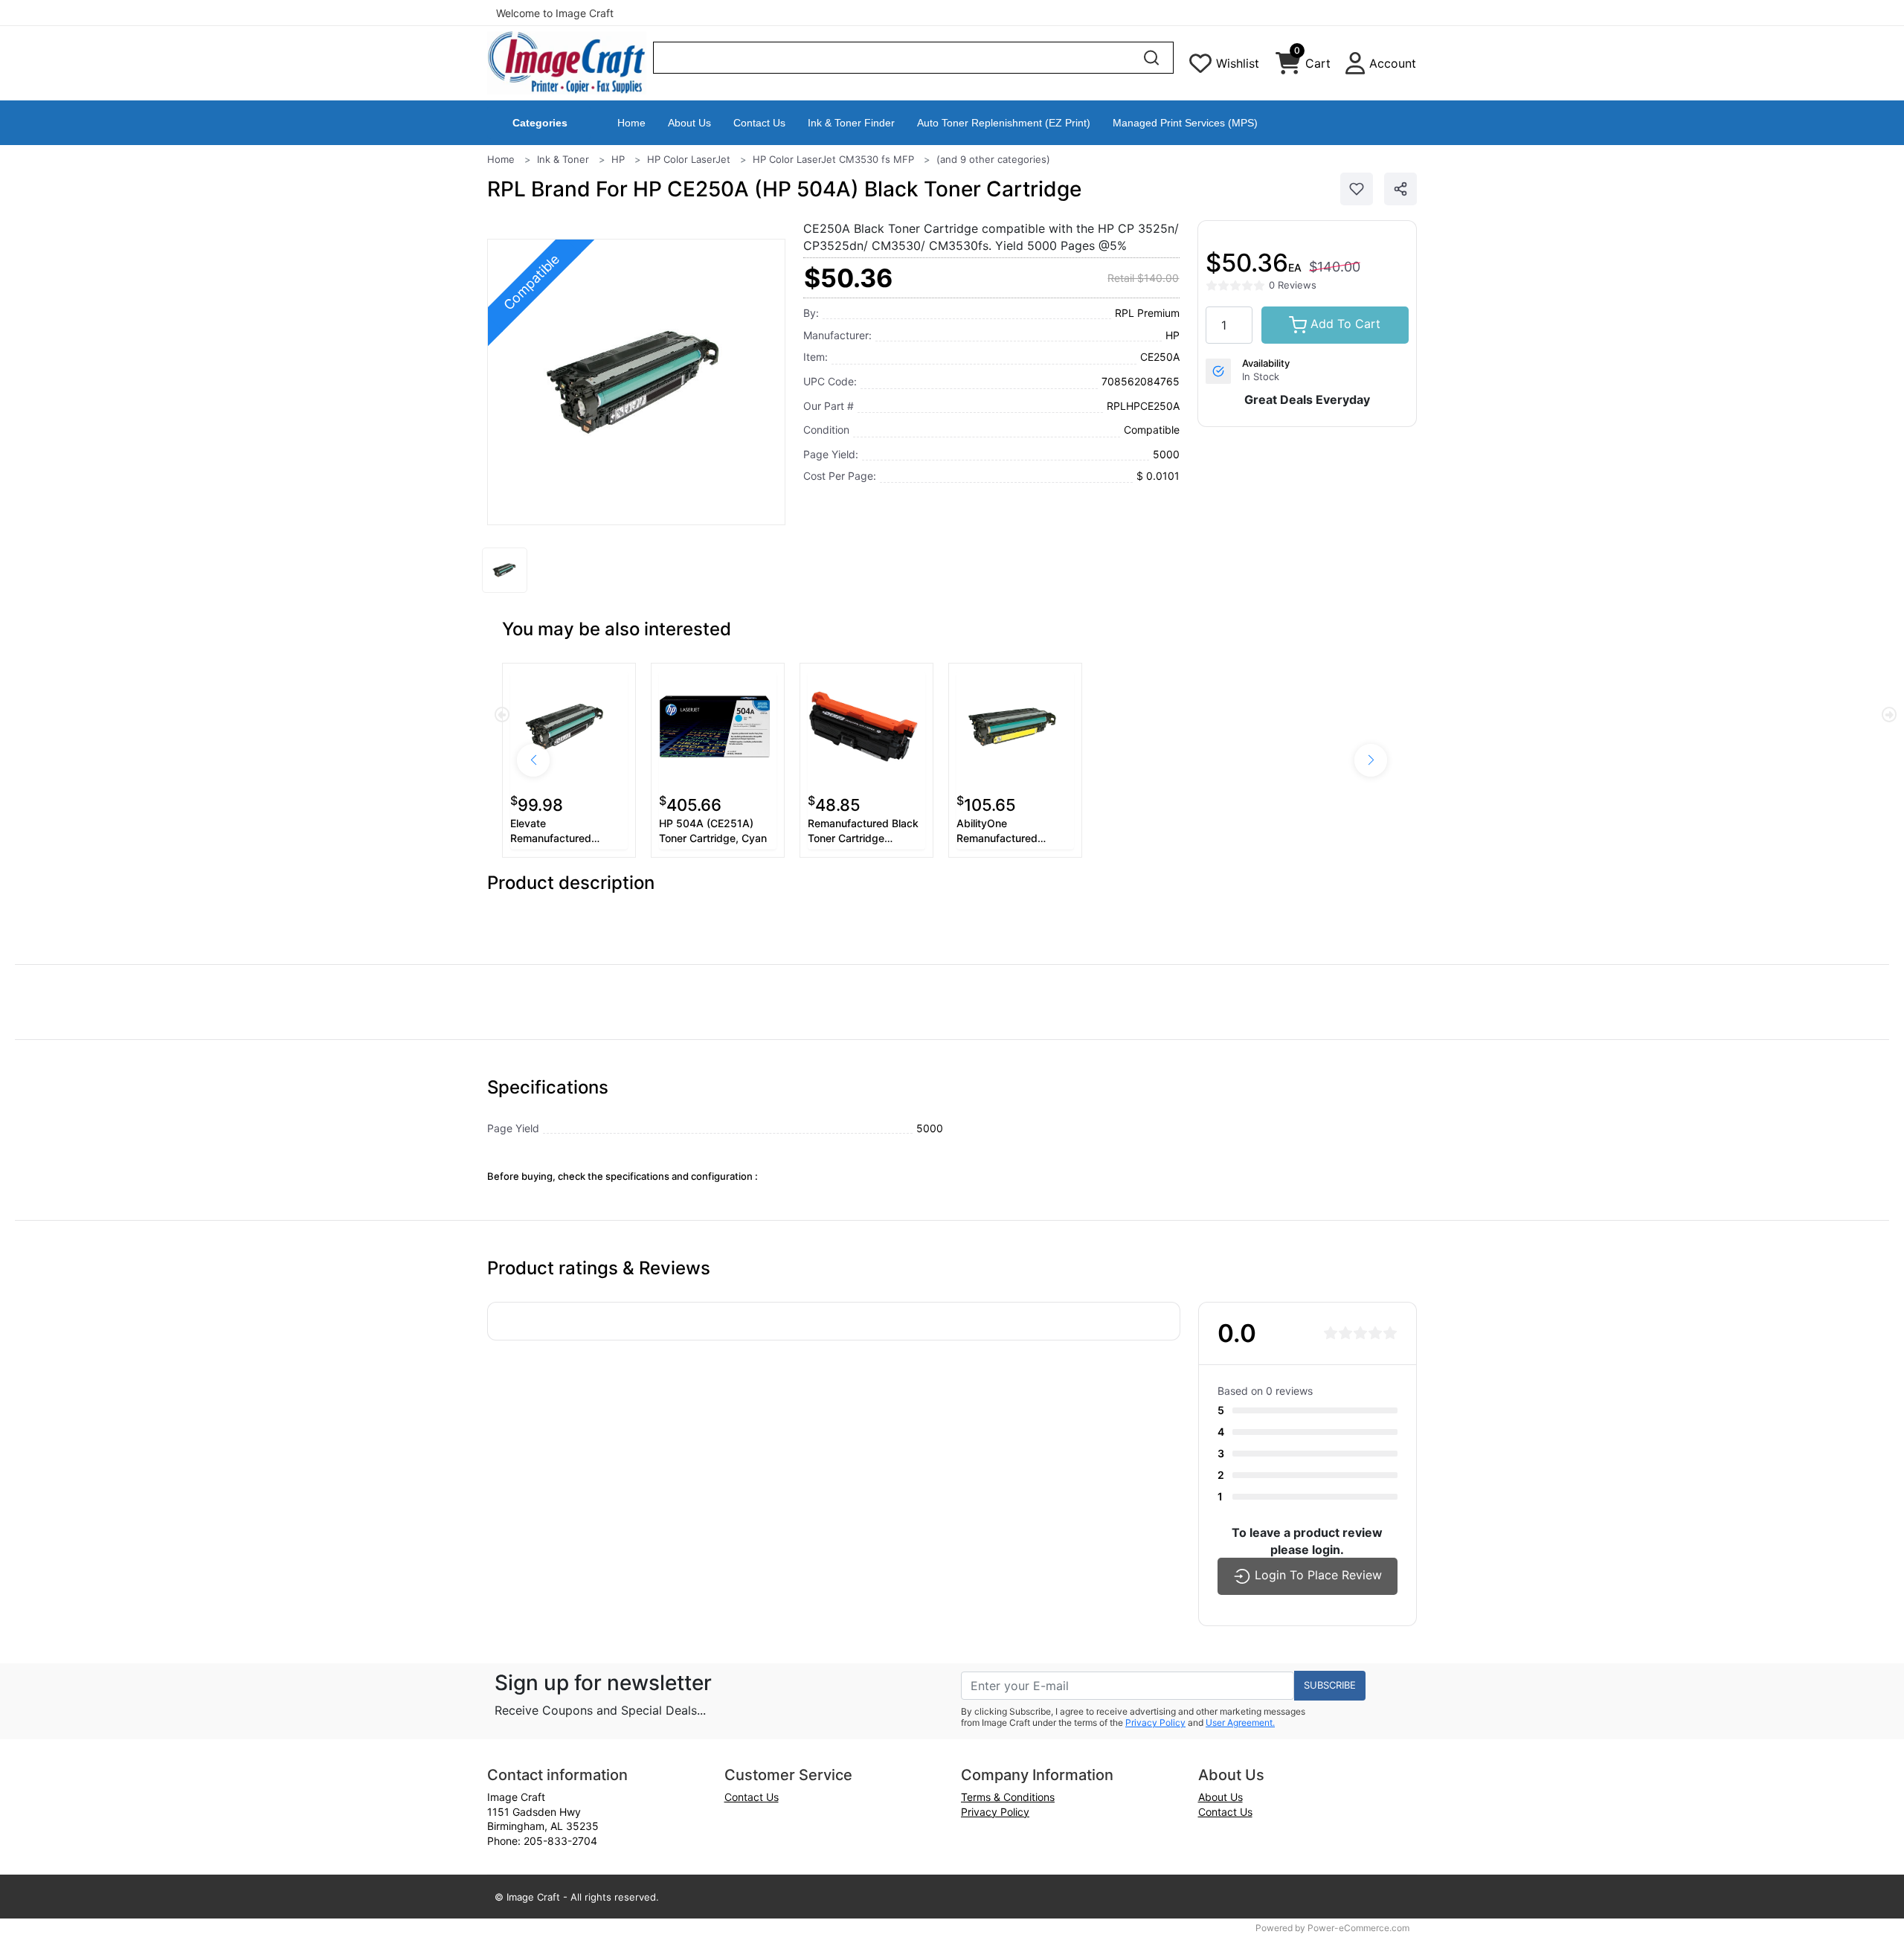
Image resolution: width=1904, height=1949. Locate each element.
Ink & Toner (563, 159)
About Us (689, 123)
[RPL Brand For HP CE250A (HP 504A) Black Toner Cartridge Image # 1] (505, 570)
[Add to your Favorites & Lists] (1357, 189)
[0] (1288, 67)
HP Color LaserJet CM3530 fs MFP (833, 159)
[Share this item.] (1400, 189)
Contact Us (759, 123)
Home (631, 123)
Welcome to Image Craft (555, 13)
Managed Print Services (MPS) (1185, 123)
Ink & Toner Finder (851, 123)
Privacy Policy (1155, 1722)
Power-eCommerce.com (1358, 1928)
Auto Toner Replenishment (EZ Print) (1004, 123)
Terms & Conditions (1008, 1797)
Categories (540, 123)
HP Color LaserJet (689, 159)
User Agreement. (1240, 1722)
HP (618, 159)
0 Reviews (1293, 285)
